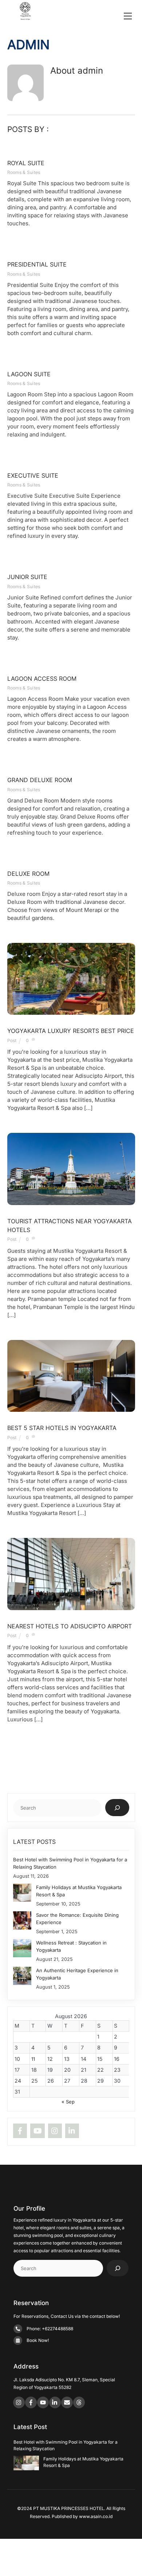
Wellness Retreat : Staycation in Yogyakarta (71, 1946)
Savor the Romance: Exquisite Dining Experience (77, 1919)
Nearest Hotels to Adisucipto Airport (70, 1626)
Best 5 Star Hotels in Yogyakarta (62, 1428)
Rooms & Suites (24, 172)
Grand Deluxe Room (40, 780)
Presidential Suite (37, 264)
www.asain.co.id (96, 2516)
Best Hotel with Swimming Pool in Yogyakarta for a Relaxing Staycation (70, 1863)
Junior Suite (27, 577)
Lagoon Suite (29, 374)
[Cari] (117, 1808)
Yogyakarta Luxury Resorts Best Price (71, 1031)
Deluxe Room (28, 874)
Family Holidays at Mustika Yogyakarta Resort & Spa (79, 1891)
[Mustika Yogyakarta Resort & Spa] (25, 17)
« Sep (68, 2102)
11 (33, 2059)
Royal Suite (26, 163)
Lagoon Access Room (42, 679)
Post (12, 1040)
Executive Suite (33, 475)
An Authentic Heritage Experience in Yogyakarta (77, 1974)
